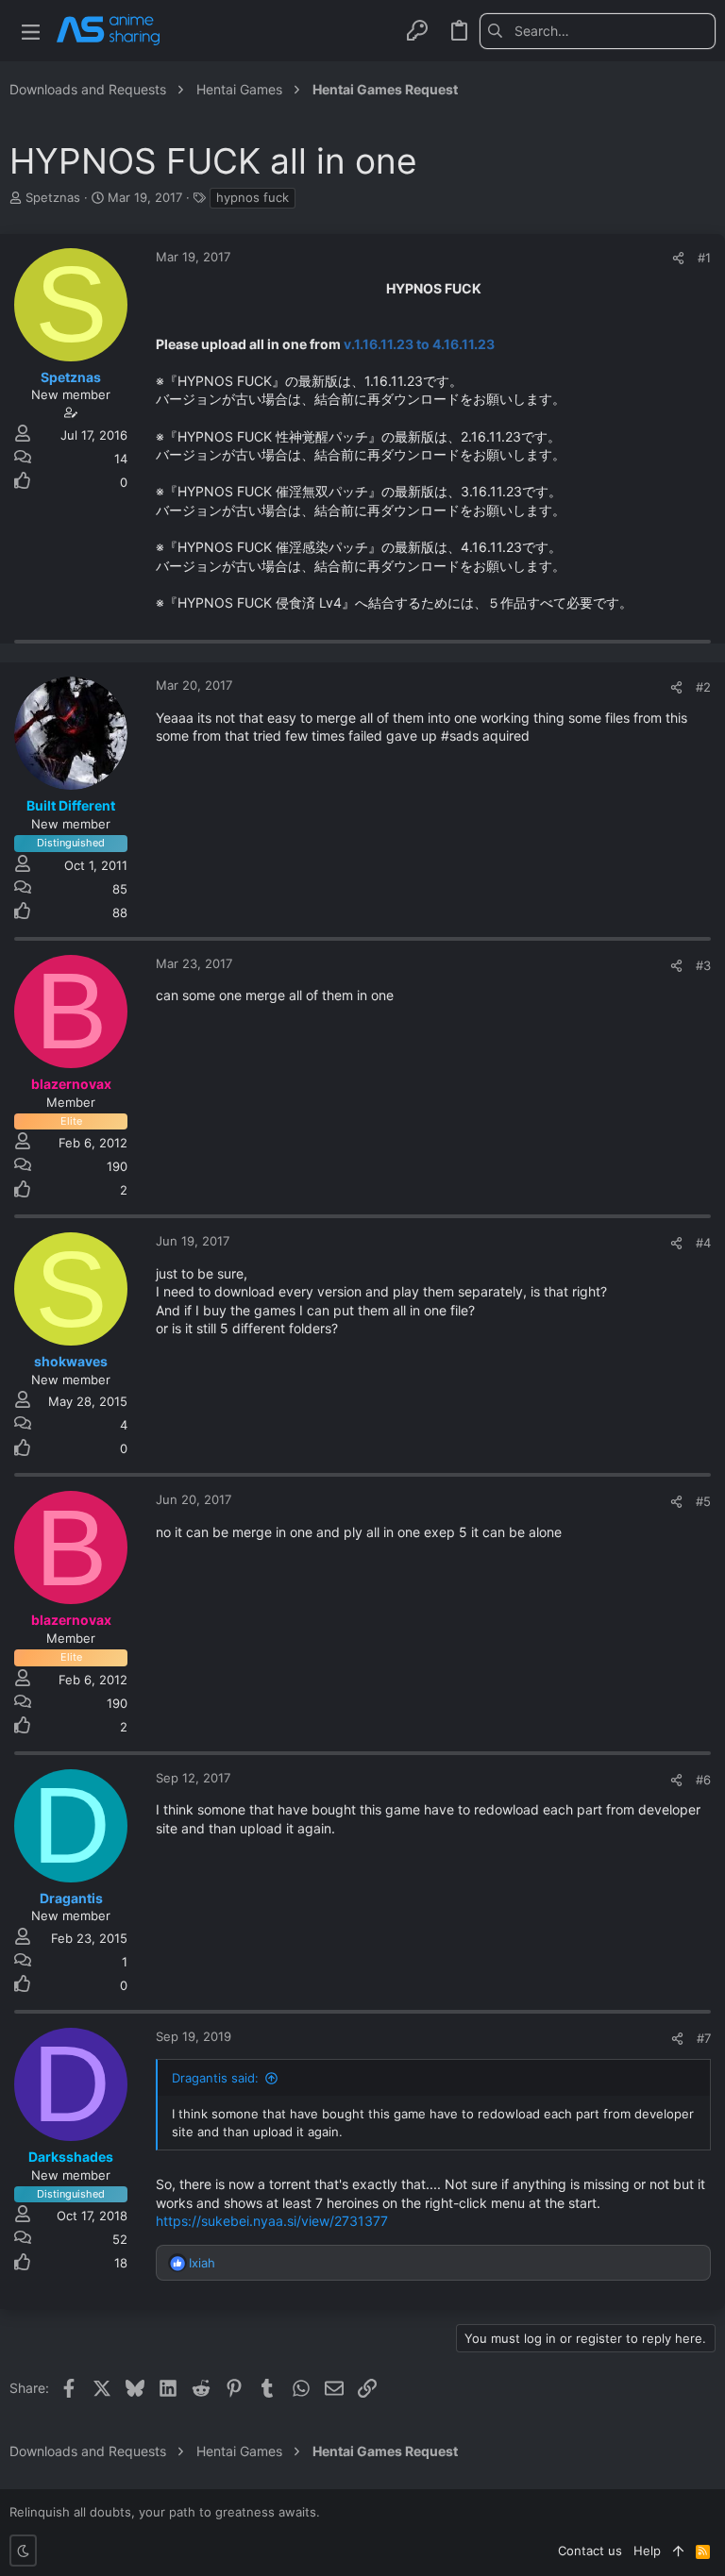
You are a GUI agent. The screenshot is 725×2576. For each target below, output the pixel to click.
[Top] (678, 2551)
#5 (703, 1501)
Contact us (590, 2551)
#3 (703, 965)
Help (647, 2551)
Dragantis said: (215, 2078)
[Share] (678, 258)
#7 (704, 2038)
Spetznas (53, 197)
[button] (31, 31)
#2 (703, 687)
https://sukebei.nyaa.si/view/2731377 (272, 2221)
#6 (703, 1780)
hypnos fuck (253, 197)
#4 (703, 1243)
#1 (704, 258)
